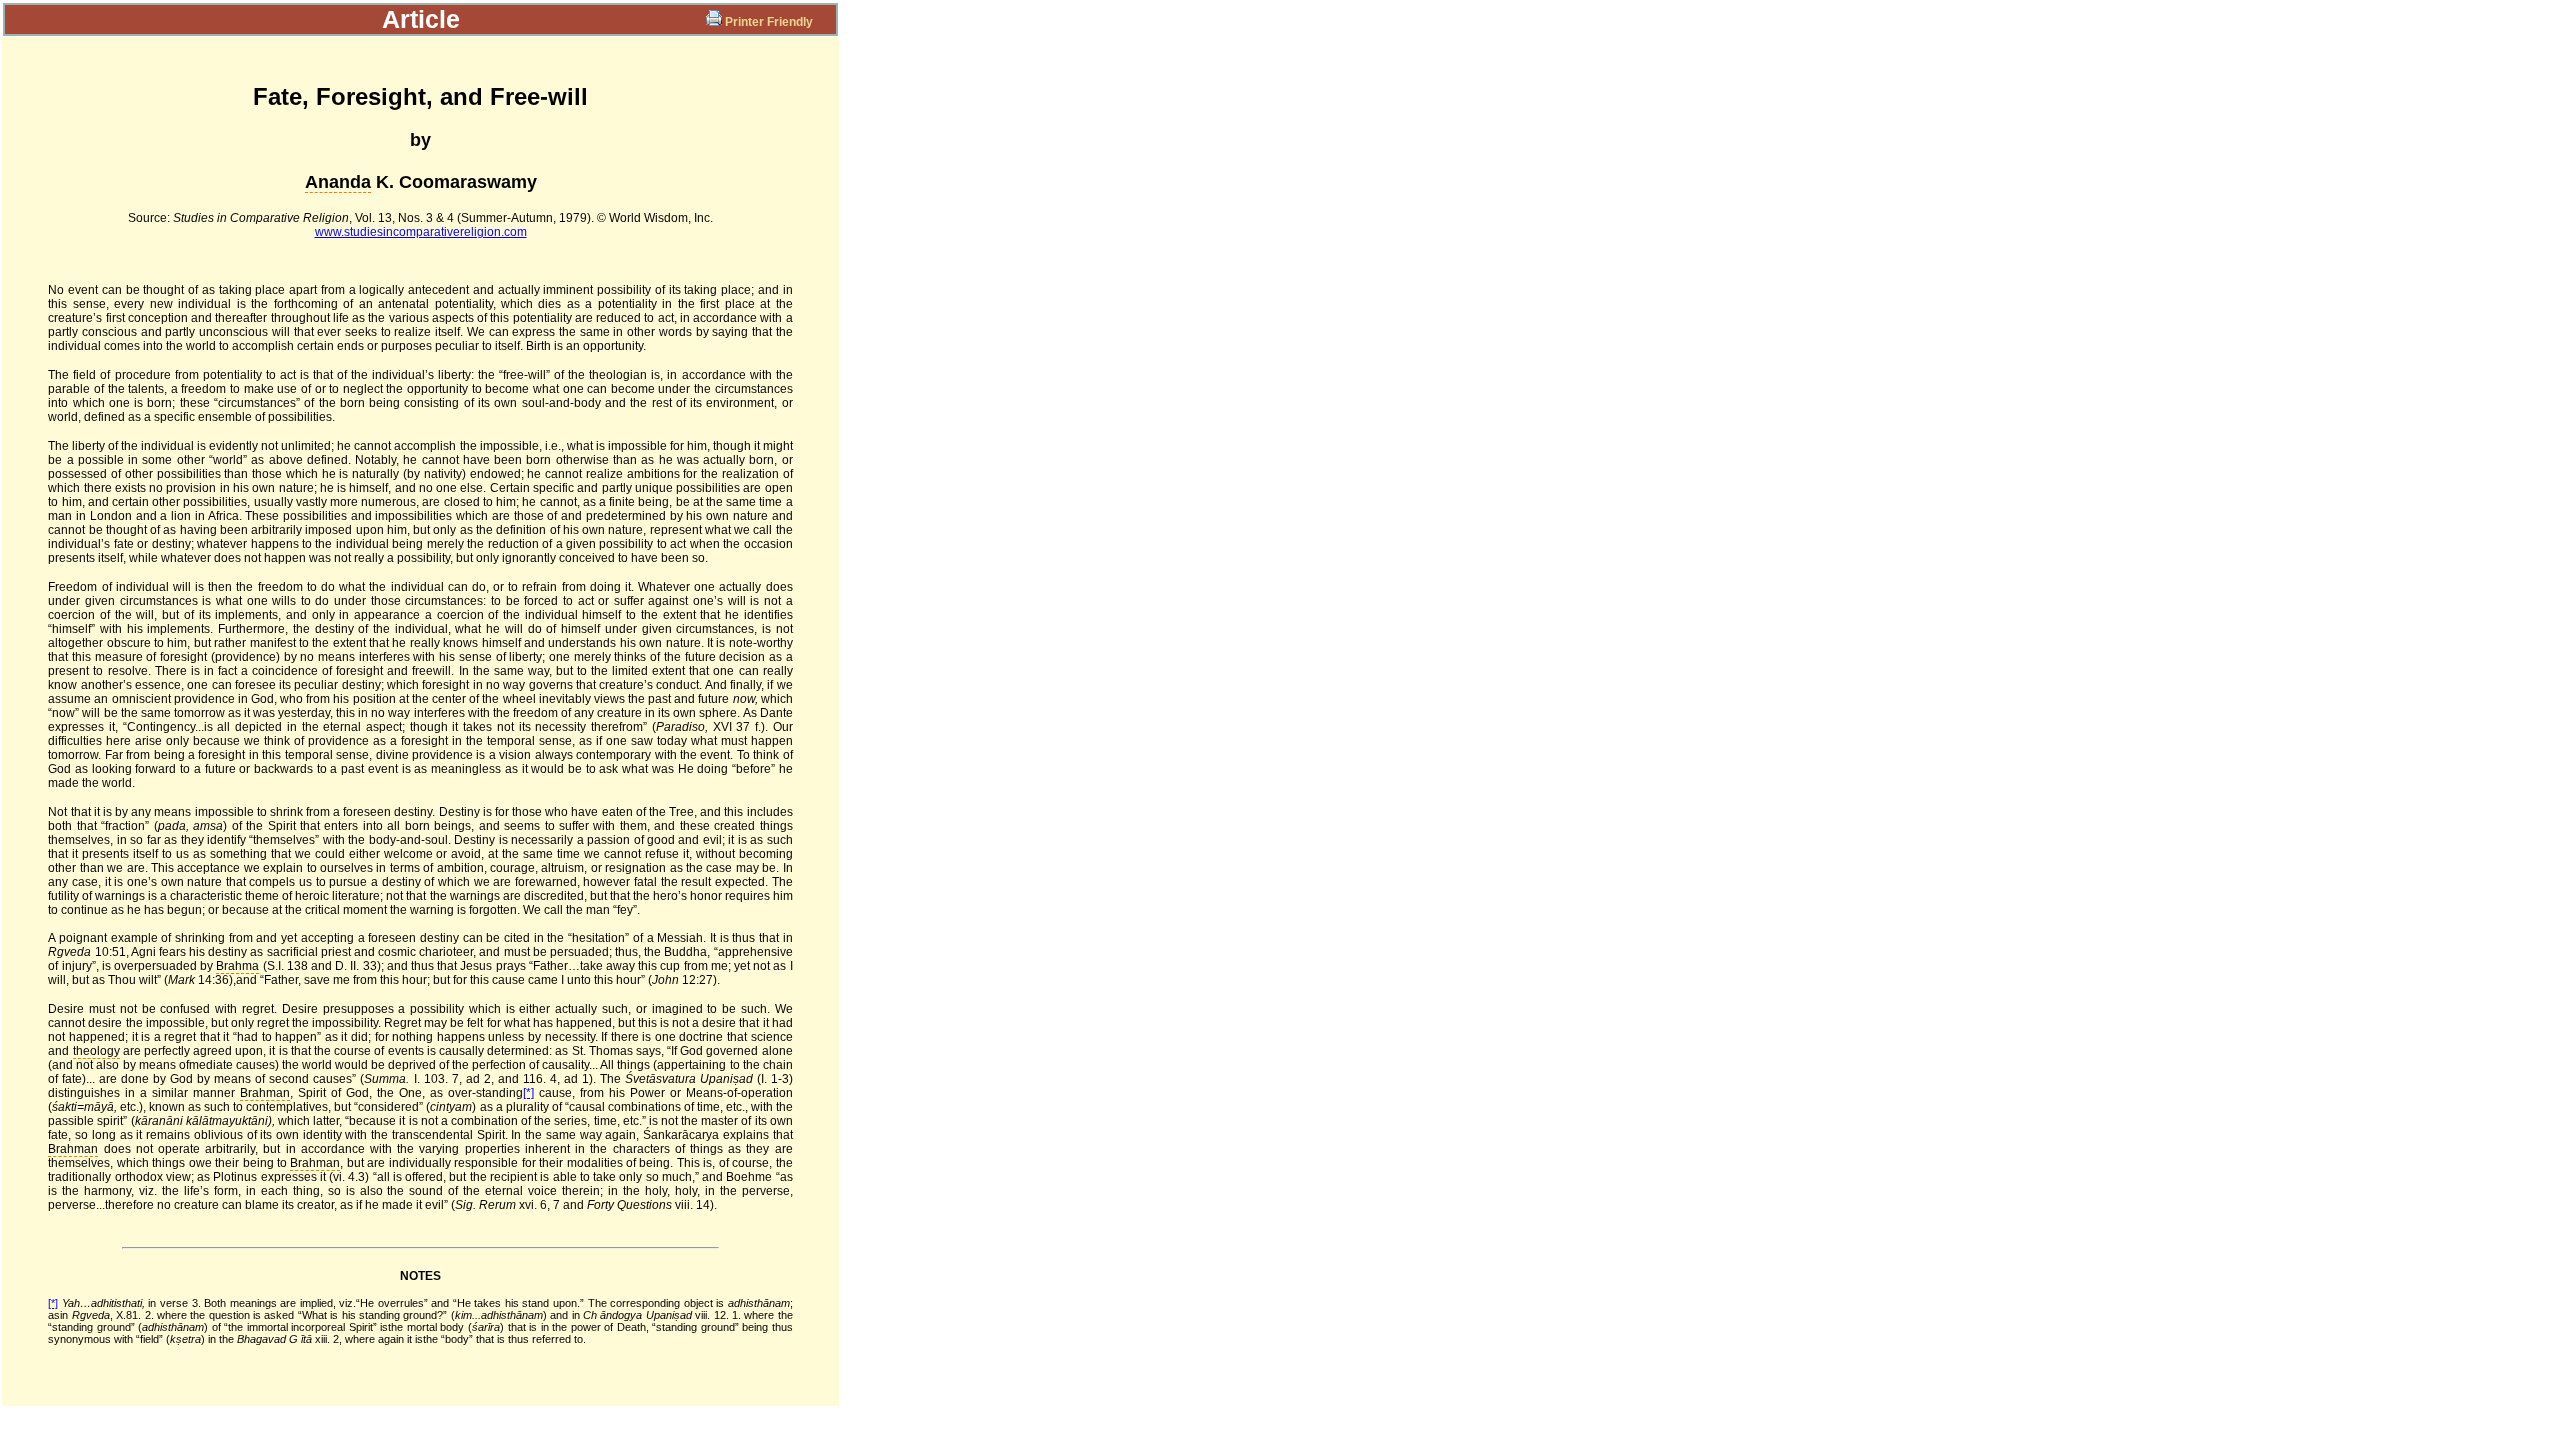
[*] (528, 1093)
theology (96, 1051)
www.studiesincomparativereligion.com (421, 232)
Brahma (237, 966)
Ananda (338, 182)
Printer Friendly (769, 22)
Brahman (265, 1093)
